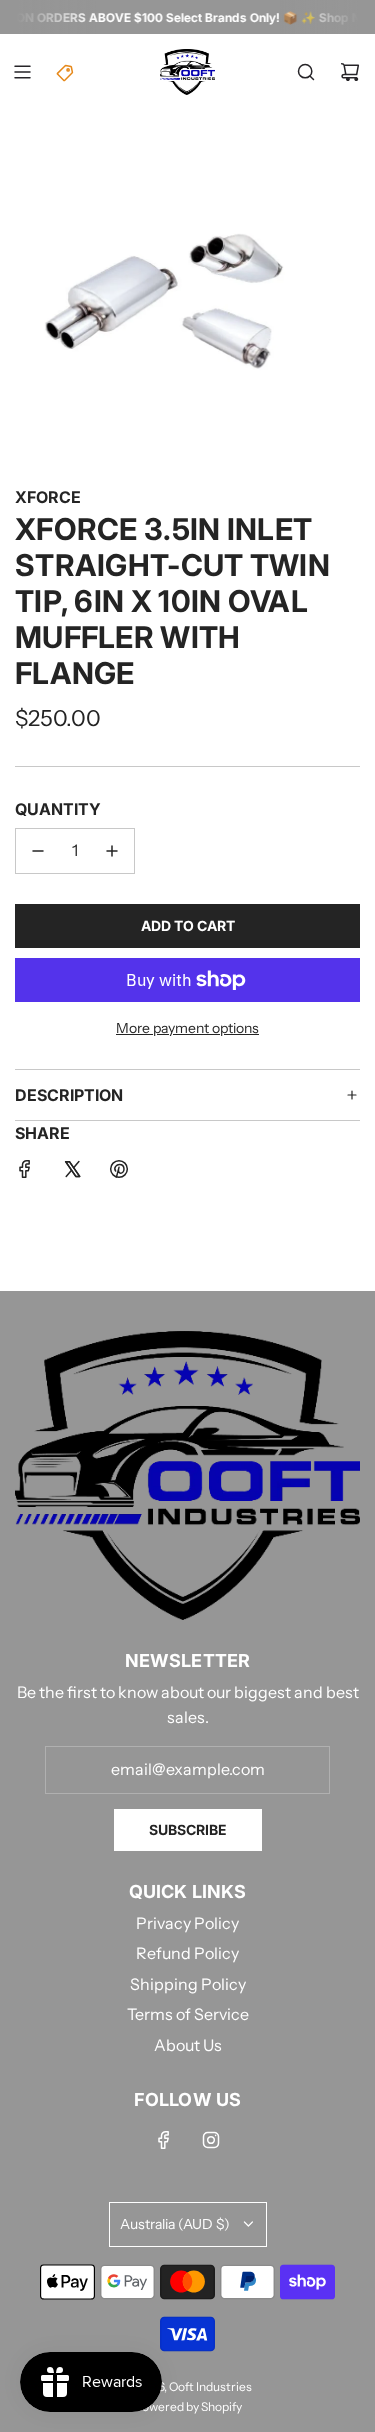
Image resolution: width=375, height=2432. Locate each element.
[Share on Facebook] (25, 1173)
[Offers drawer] (66, 72)
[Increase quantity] (112, 851)
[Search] (306, 72)
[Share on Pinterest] (119, 1173)
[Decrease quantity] (38, 851)
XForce (48, 497)
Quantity (58, 809)
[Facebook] (164, 2140)
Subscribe (188, 1829)
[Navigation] (22, 72)
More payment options (187, 1028)
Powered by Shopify (188, 2406)
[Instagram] (211, 2140)
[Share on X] (72, 1173)
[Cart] (350, 72)
